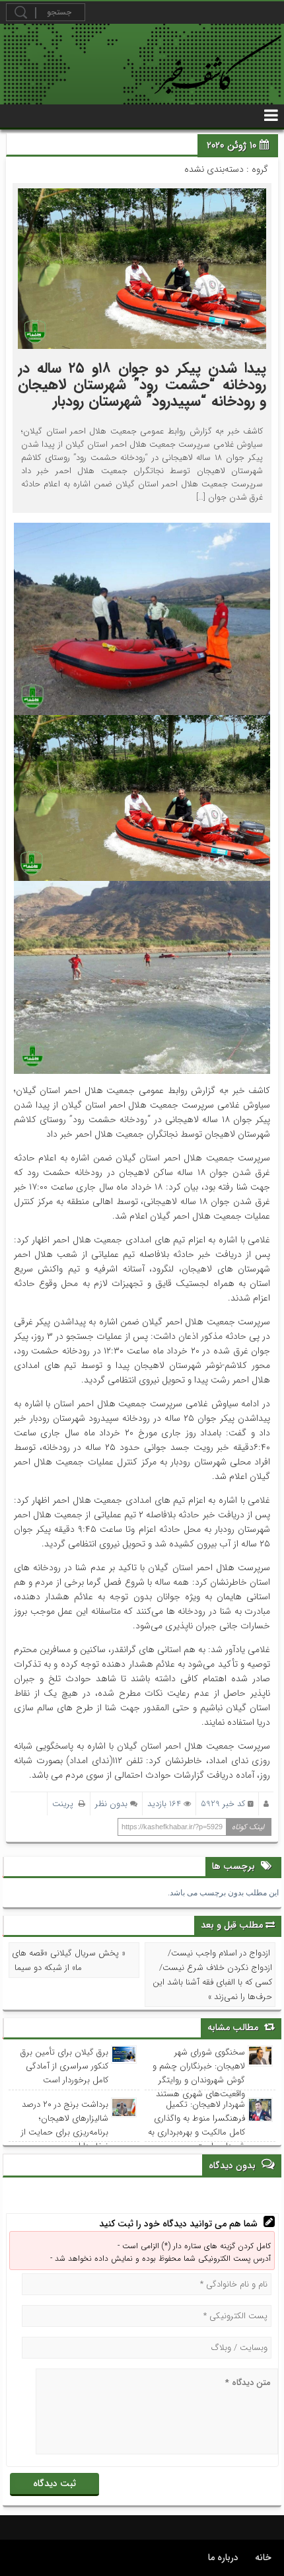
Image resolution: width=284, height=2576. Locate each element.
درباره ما (223, 2557)
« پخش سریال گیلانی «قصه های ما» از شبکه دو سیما (69, 1960)
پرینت (65, 1804)
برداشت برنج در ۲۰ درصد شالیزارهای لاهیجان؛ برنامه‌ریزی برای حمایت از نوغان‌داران (65, 2125)
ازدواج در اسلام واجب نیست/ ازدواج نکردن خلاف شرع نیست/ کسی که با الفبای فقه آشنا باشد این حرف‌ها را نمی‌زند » (212, 1975)
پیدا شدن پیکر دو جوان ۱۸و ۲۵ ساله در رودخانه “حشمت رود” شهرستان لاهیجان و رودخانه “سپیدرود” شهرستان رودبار (142, 385)
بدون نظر (111, 1804)
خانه (263, 2557)
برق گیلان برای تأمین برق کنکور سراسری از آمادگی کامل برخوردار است (64, 2066)
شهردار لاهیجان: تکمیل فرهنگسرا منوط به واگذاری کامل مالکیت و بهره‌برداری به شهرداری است (196, 2125)
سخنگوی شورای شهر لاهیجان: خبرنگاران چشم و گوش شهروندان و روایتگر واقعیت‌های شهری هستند (198, 2073)
